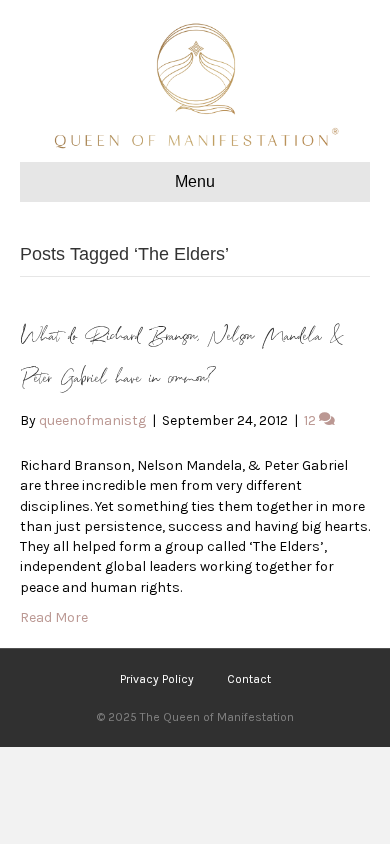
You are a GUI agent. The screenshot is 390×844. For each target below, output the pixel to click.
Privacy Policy (157, 679)
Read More (54, 617)
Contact (249, 679)
